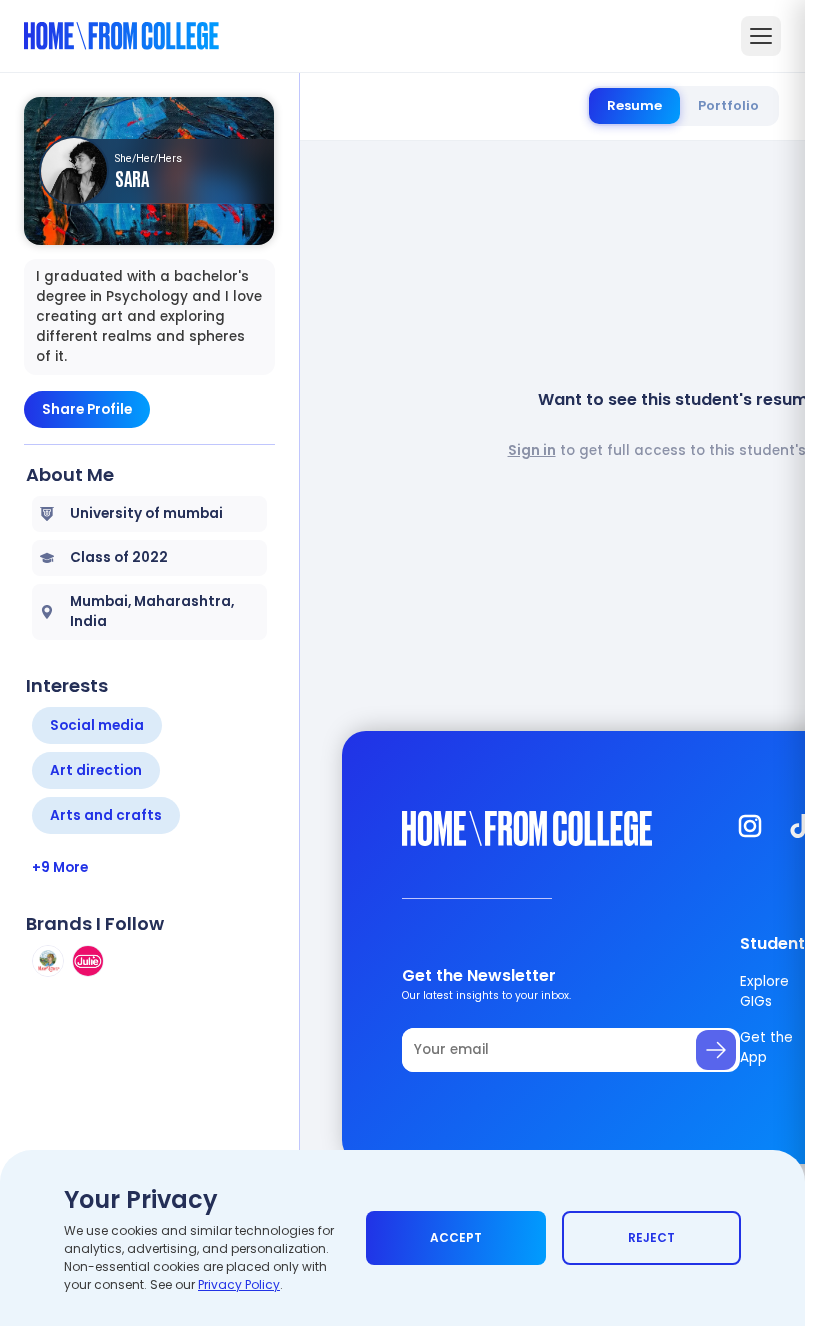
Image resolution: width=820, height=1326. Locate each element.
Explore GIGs (764, 991)
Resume (634, 105)
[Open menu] (761, 36)
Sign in (532, 450)
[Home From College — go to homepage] (121, 36)
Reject (651, 1237)
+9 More (60, 867)
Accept (456, 1237)
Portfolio (728, 105)
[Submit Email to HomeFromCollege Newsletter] (716, 1050)
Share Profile (87, 409)
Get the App (766, 1047)
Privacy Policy (239, 1284)
